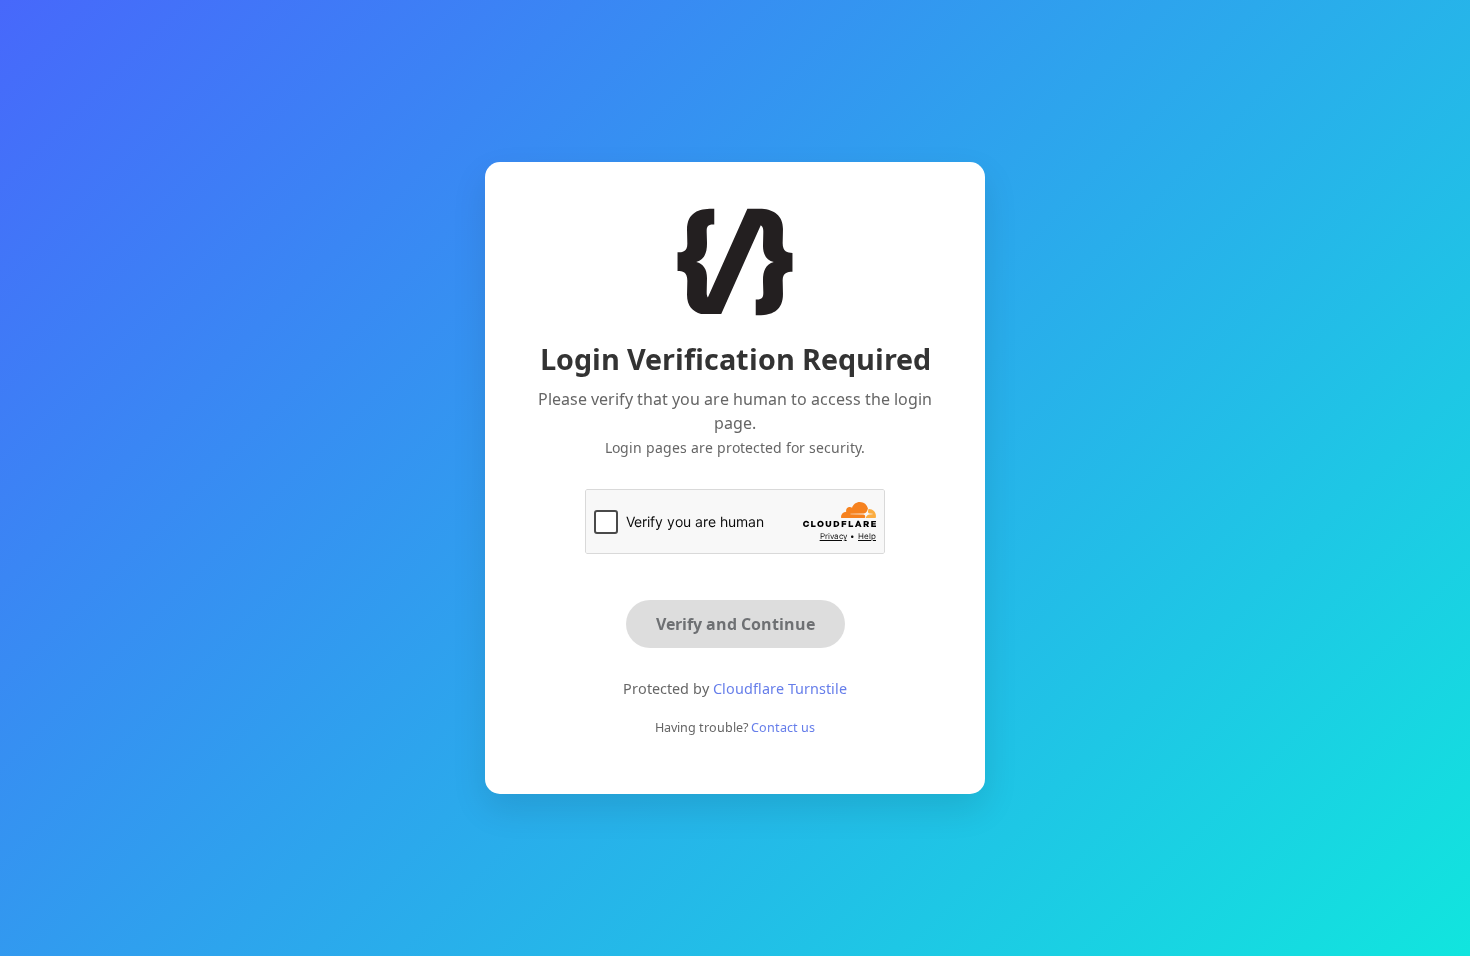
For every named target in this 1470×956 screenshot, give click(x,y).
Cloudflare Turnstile (780, 688)
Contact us (783, 727)
